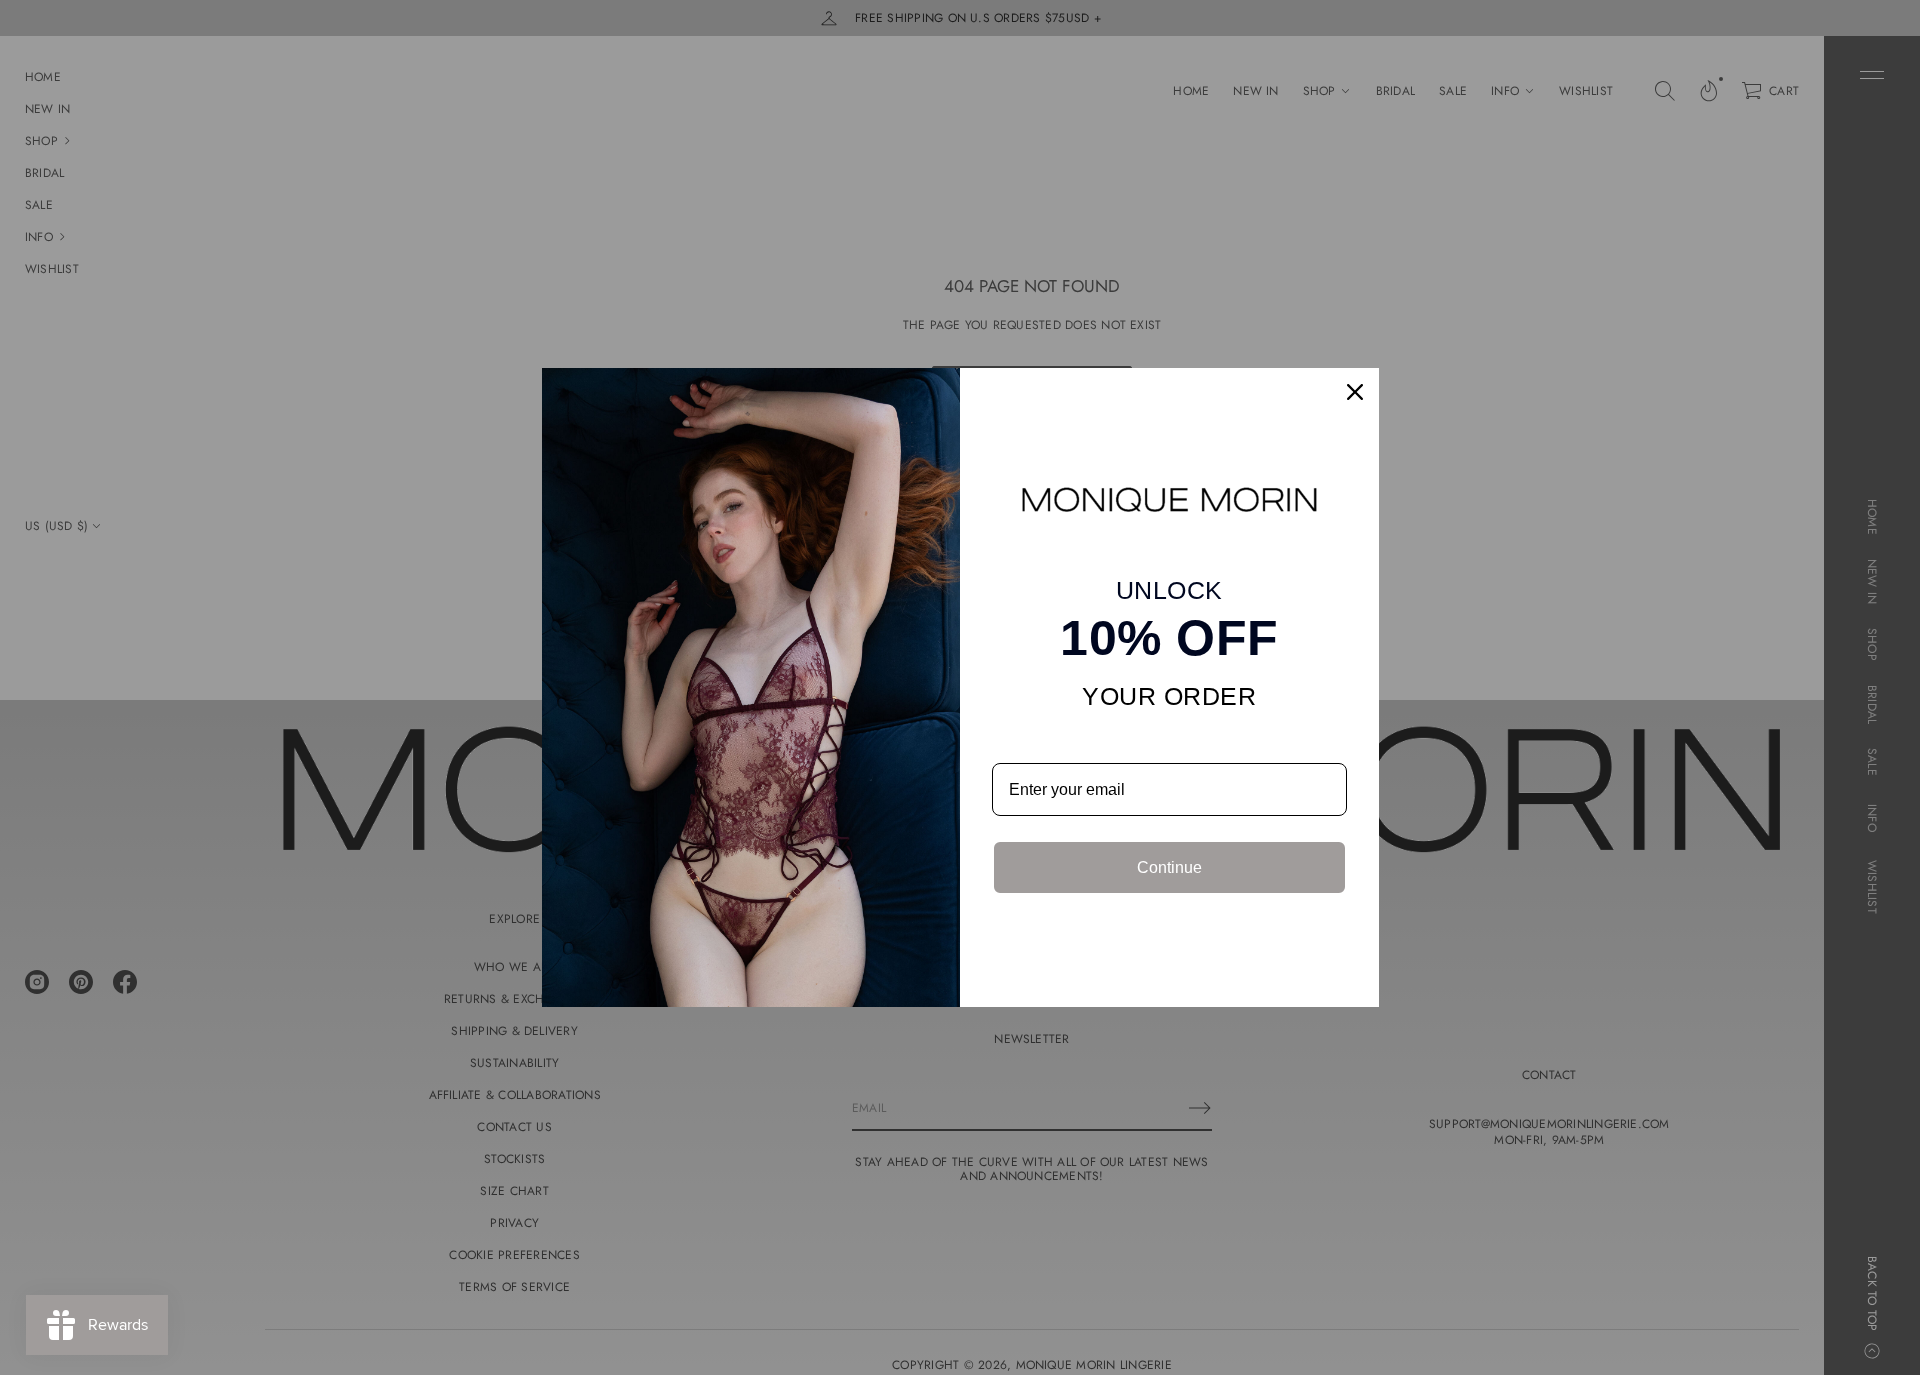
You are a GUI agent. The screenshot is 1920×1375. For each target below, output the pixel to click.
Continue (1169, 867)
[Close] (1355, 392)
